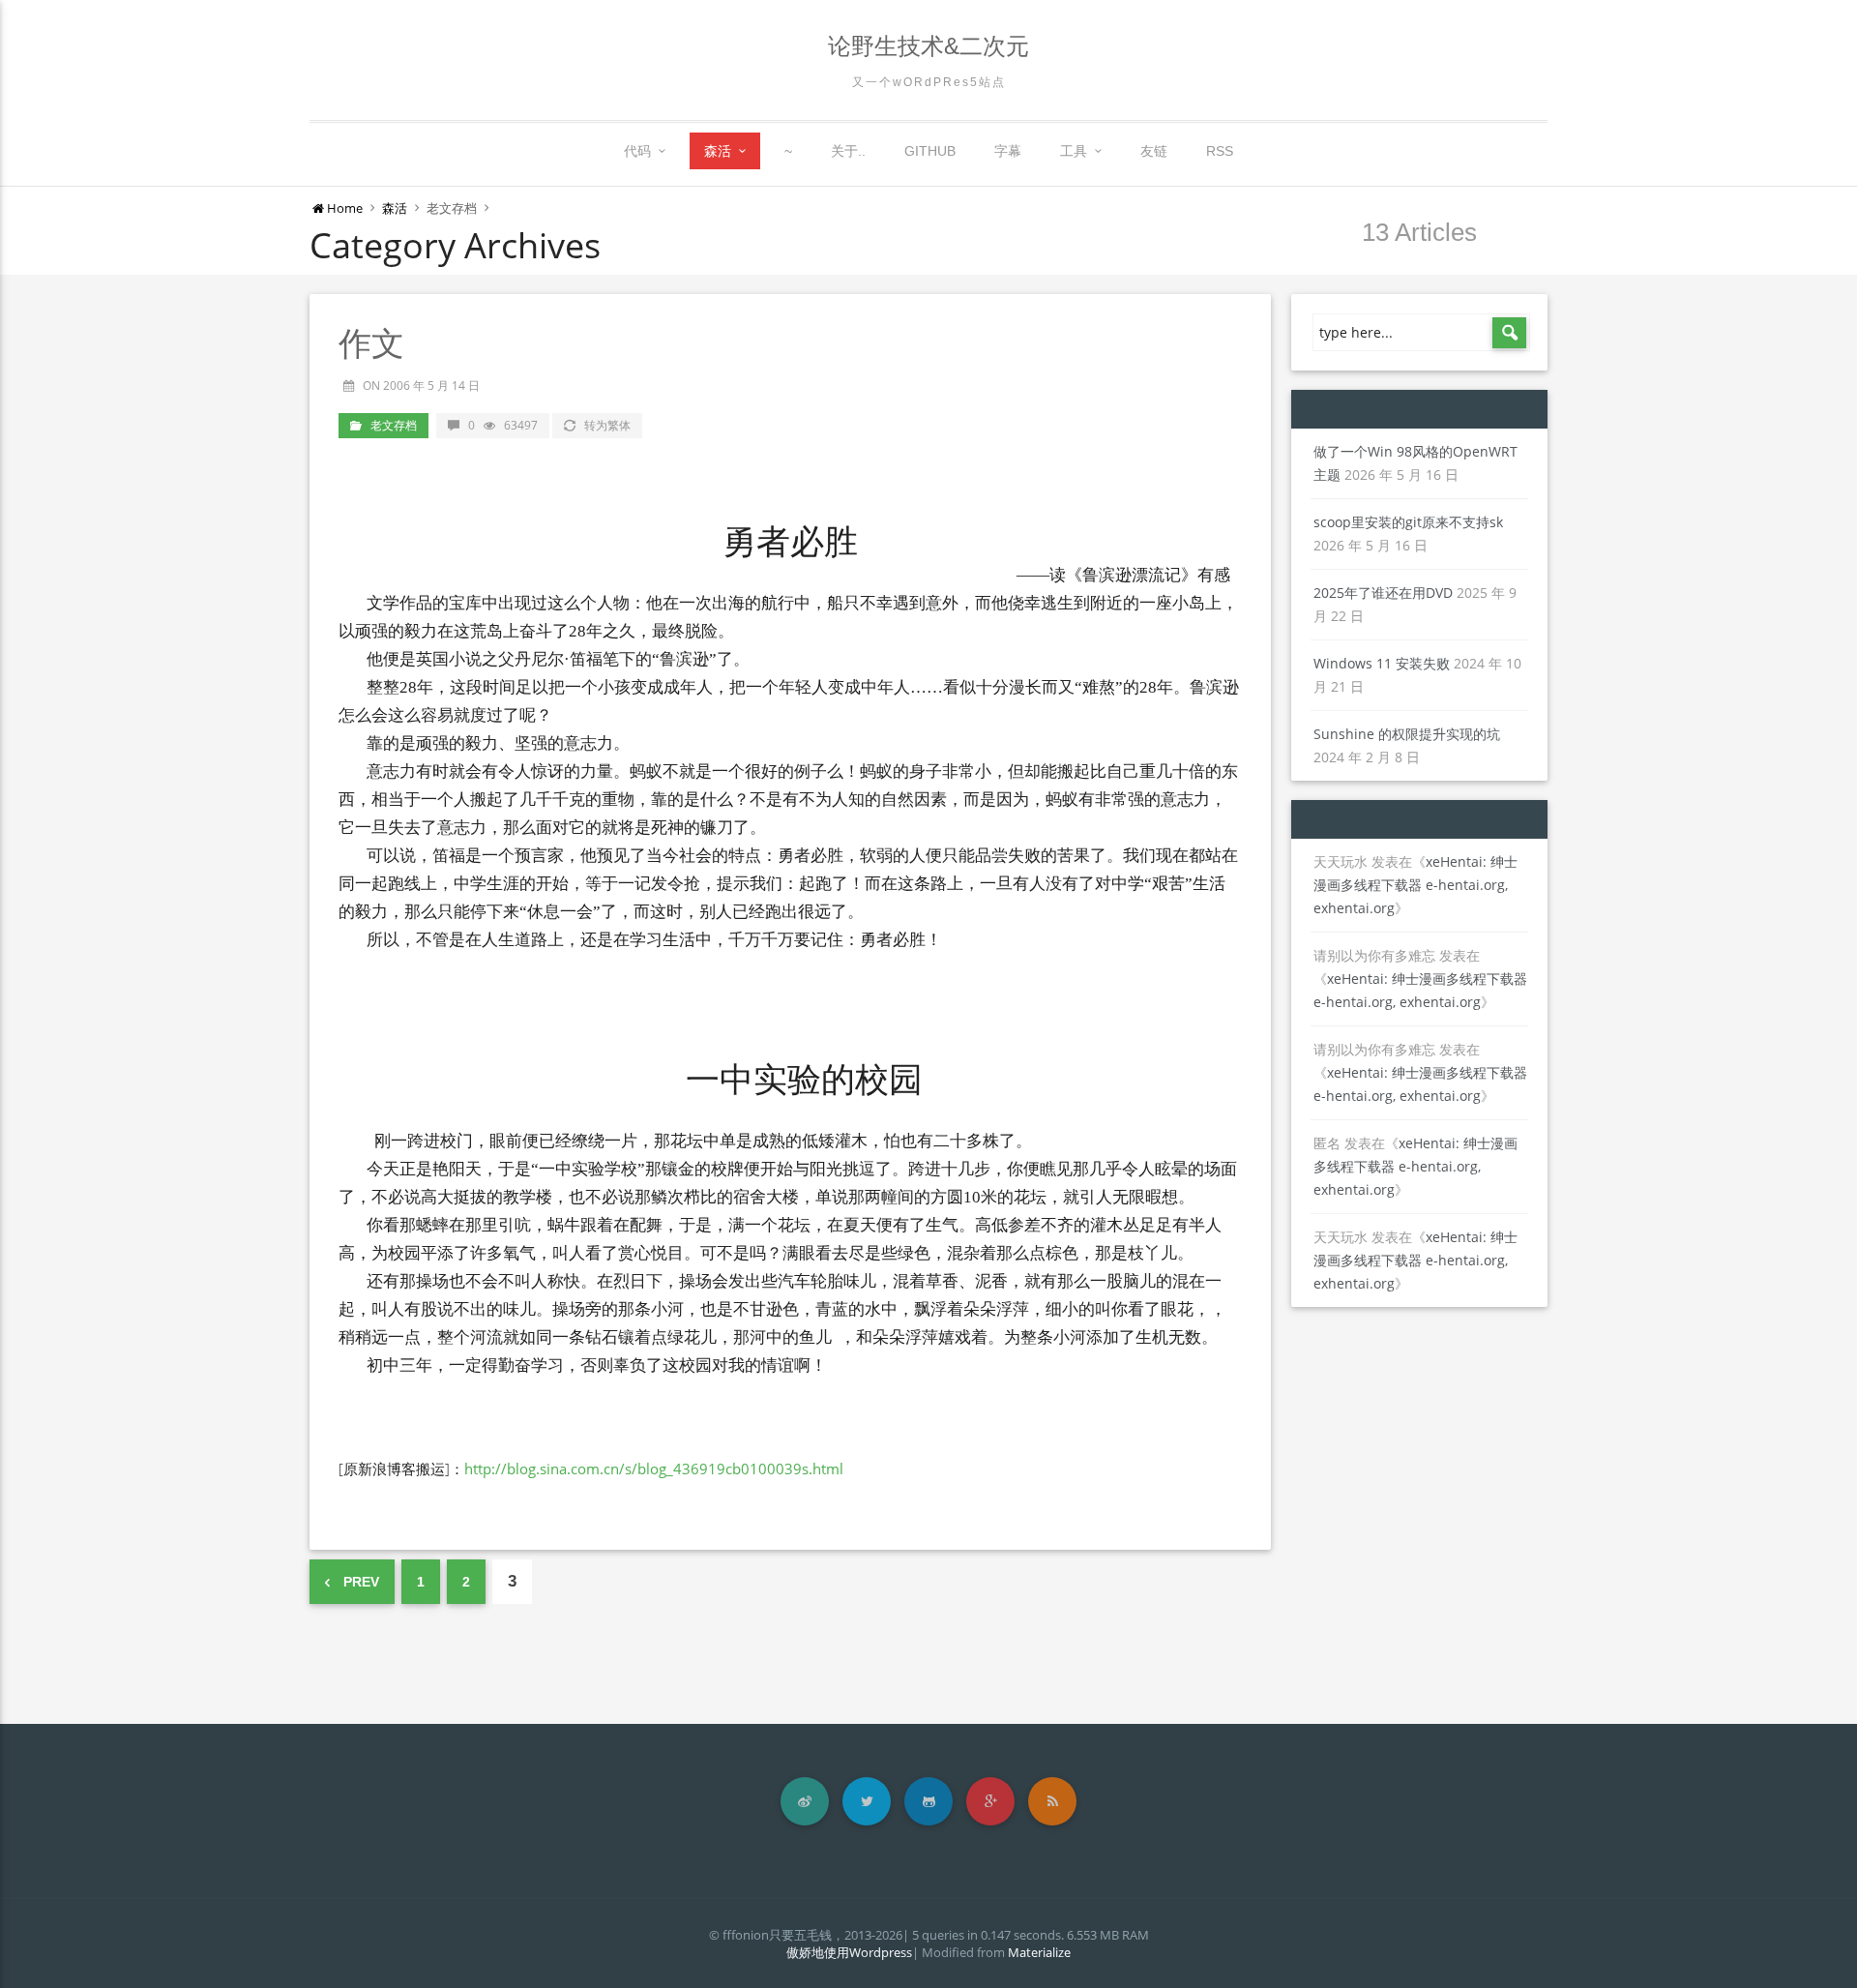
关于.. (848, 151)
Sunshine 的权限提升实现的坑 (1407, 734)
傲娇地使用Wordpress (849, 1952)
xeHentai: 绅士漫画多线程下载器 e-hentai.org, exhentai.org (1415, 885)
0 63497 (503, 425)
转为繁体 (607, 425)
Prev (359, 1582)
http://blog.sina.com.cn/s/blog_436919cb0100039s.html (654, 1469)
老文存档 (394, 425)
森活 (718, 151)
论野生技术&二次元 (928, 46)
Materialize (1039, 1952)
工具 (1074, 151)
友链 (1154, 151)
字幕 (1008, 151)
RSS (1220, 151)
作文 (371, 343)
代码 (637, 151)
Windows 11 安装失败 (1382, 663)
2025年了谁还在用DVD (1383, 593)
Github (930, 151)
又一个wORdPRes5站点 (929, 82)
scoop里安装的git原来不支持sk (1408, 522)
